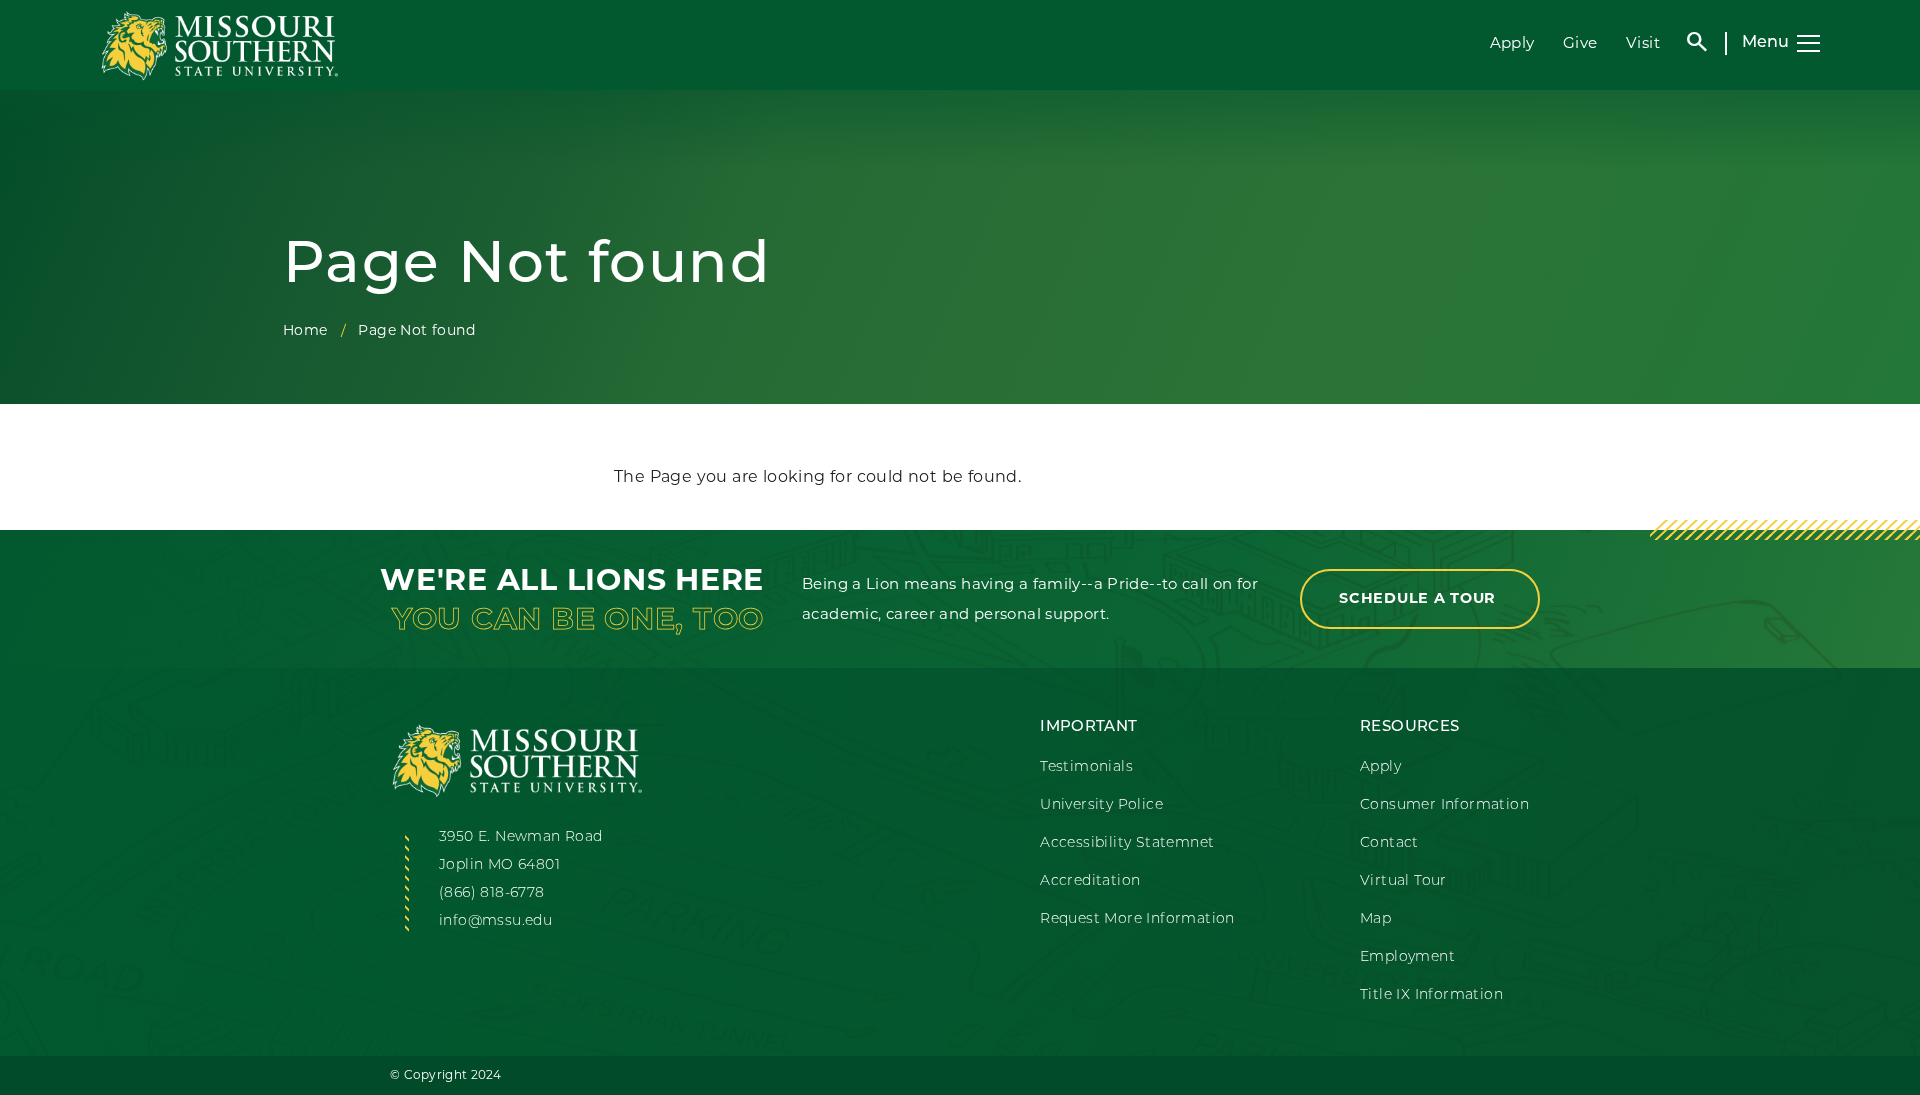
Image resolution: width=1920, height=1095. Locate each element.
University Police (1101, 805)
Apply (1512, 42)
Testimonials (1086, 767)
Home (305, 330)
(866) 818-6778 (492, 893)
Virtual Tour (1403, 881)
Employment (1407, 957)
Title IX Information (1431, 995)
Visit (1643, 42)
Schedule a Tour (1420, 598)
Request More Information (1137, 919)
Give (1580, 42)
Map (1375, 919)
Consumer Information (1444, 805)
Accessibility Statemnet (1127, 843)
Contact (1389, 843)
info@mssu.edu (495, 921)
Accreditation (1090, 881)
